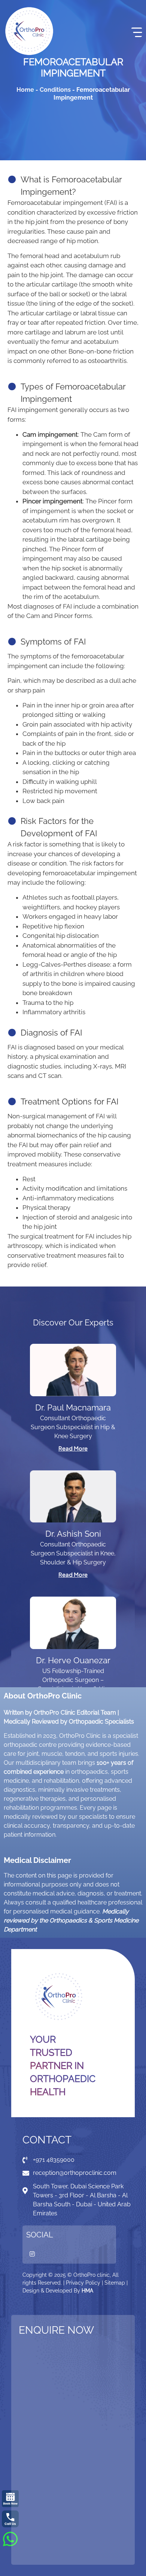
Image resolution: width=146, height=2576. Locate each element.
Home (25, 90)
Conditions (55, 90)
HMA (87, 2291)
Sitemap (115, 2283)
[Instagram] (32, 2254)
